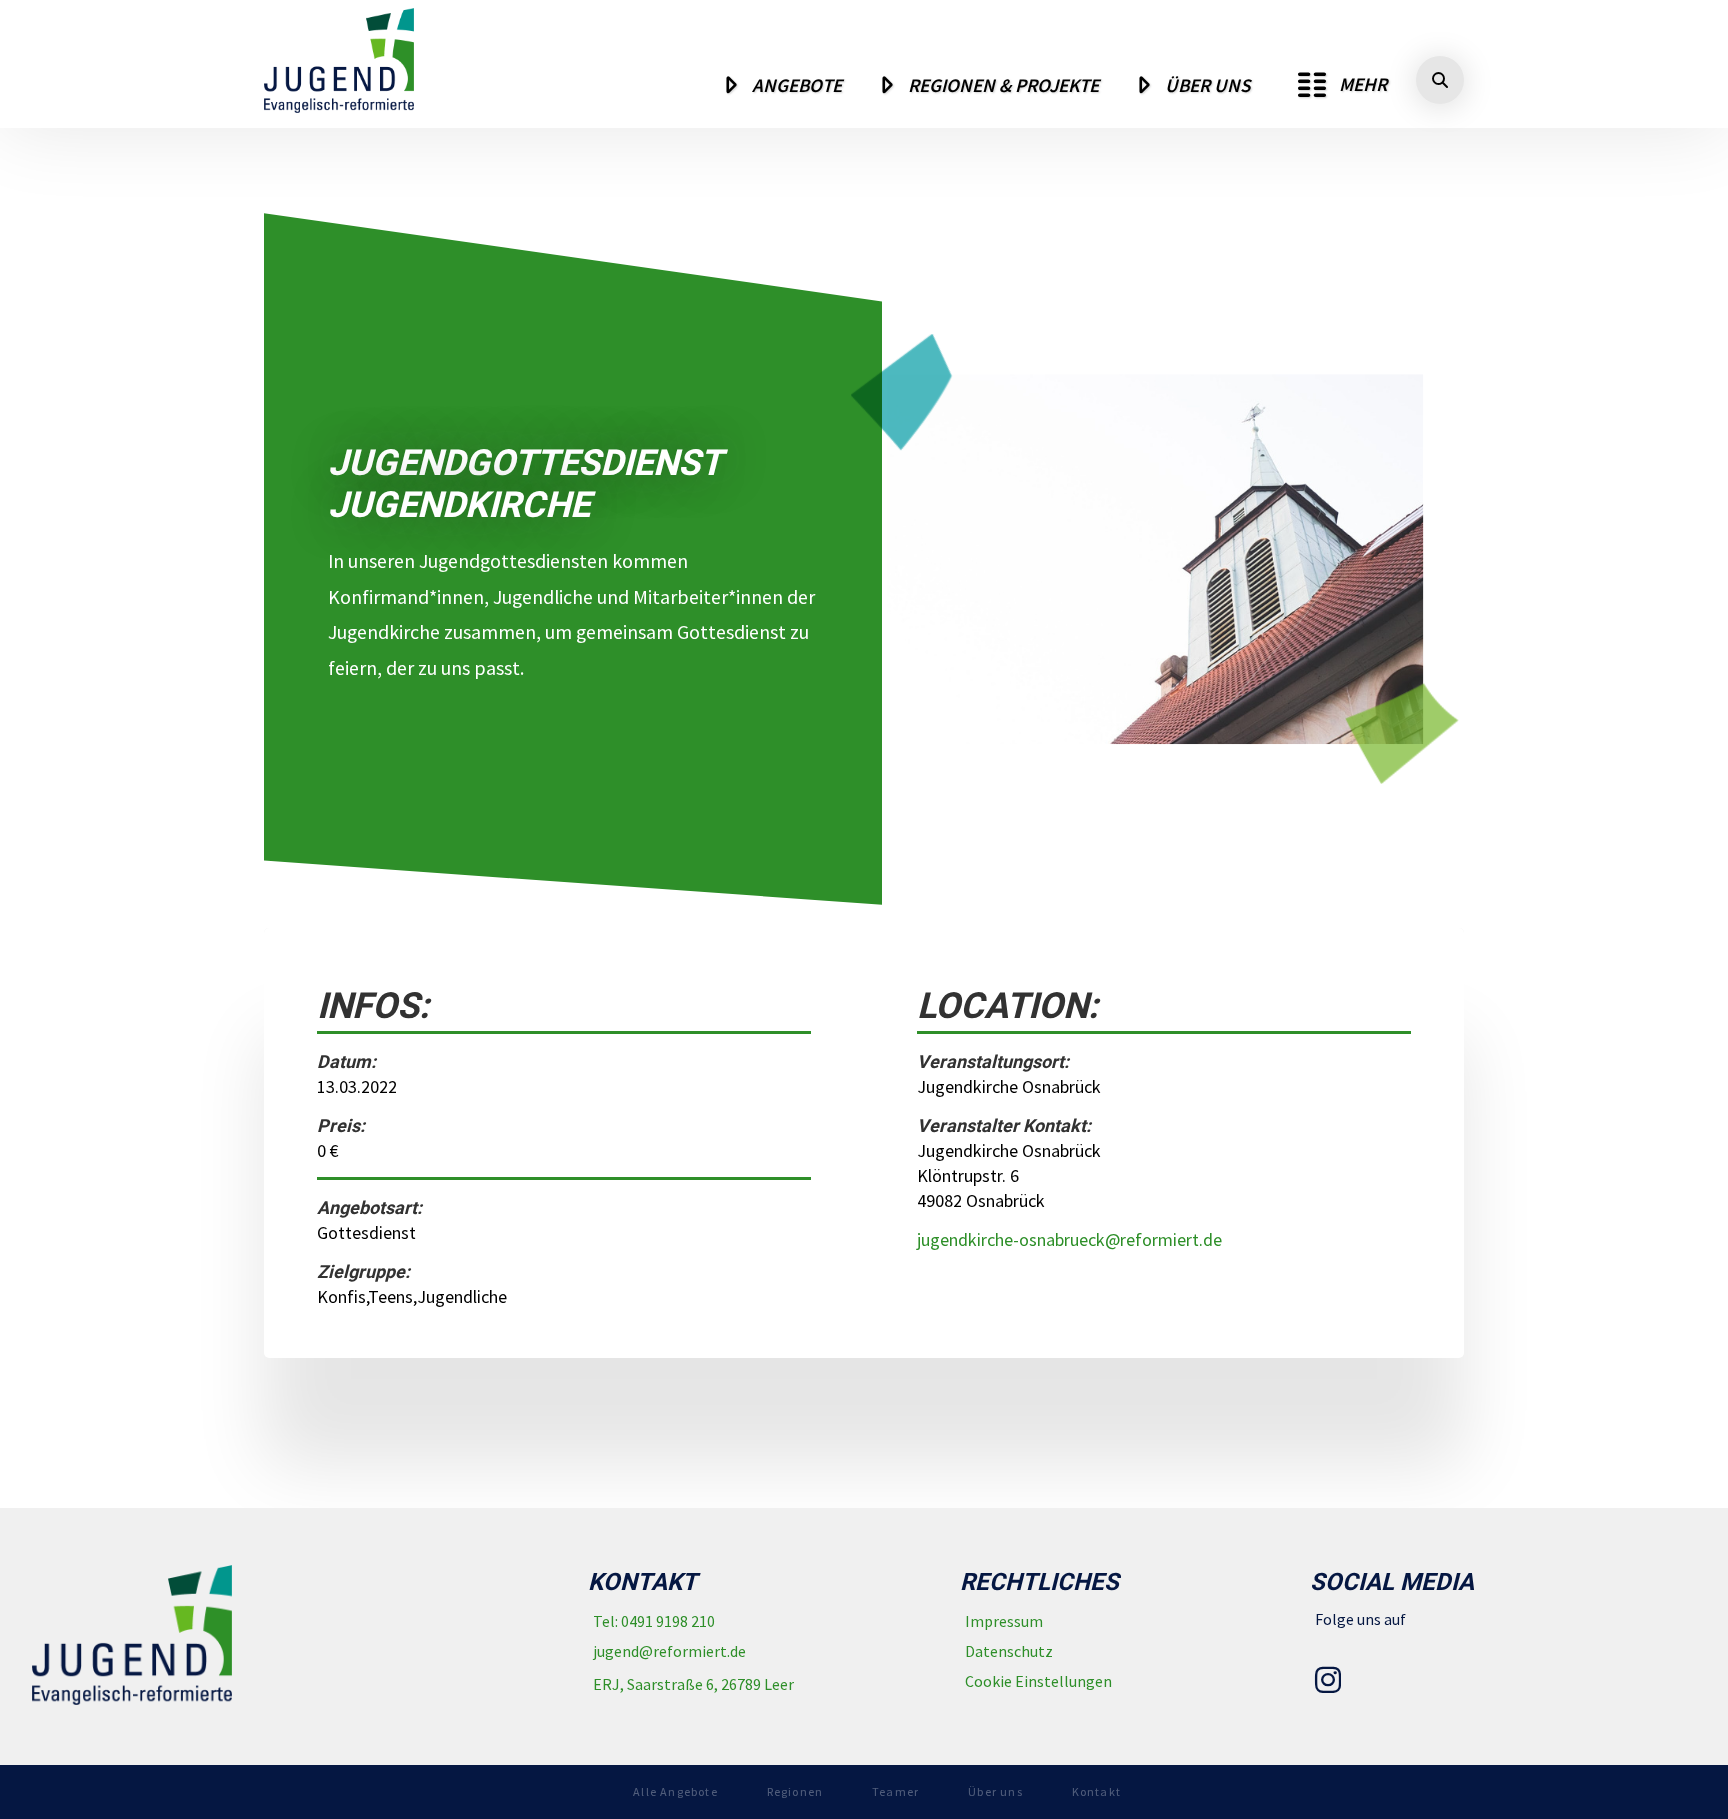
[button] (1342, 85)
